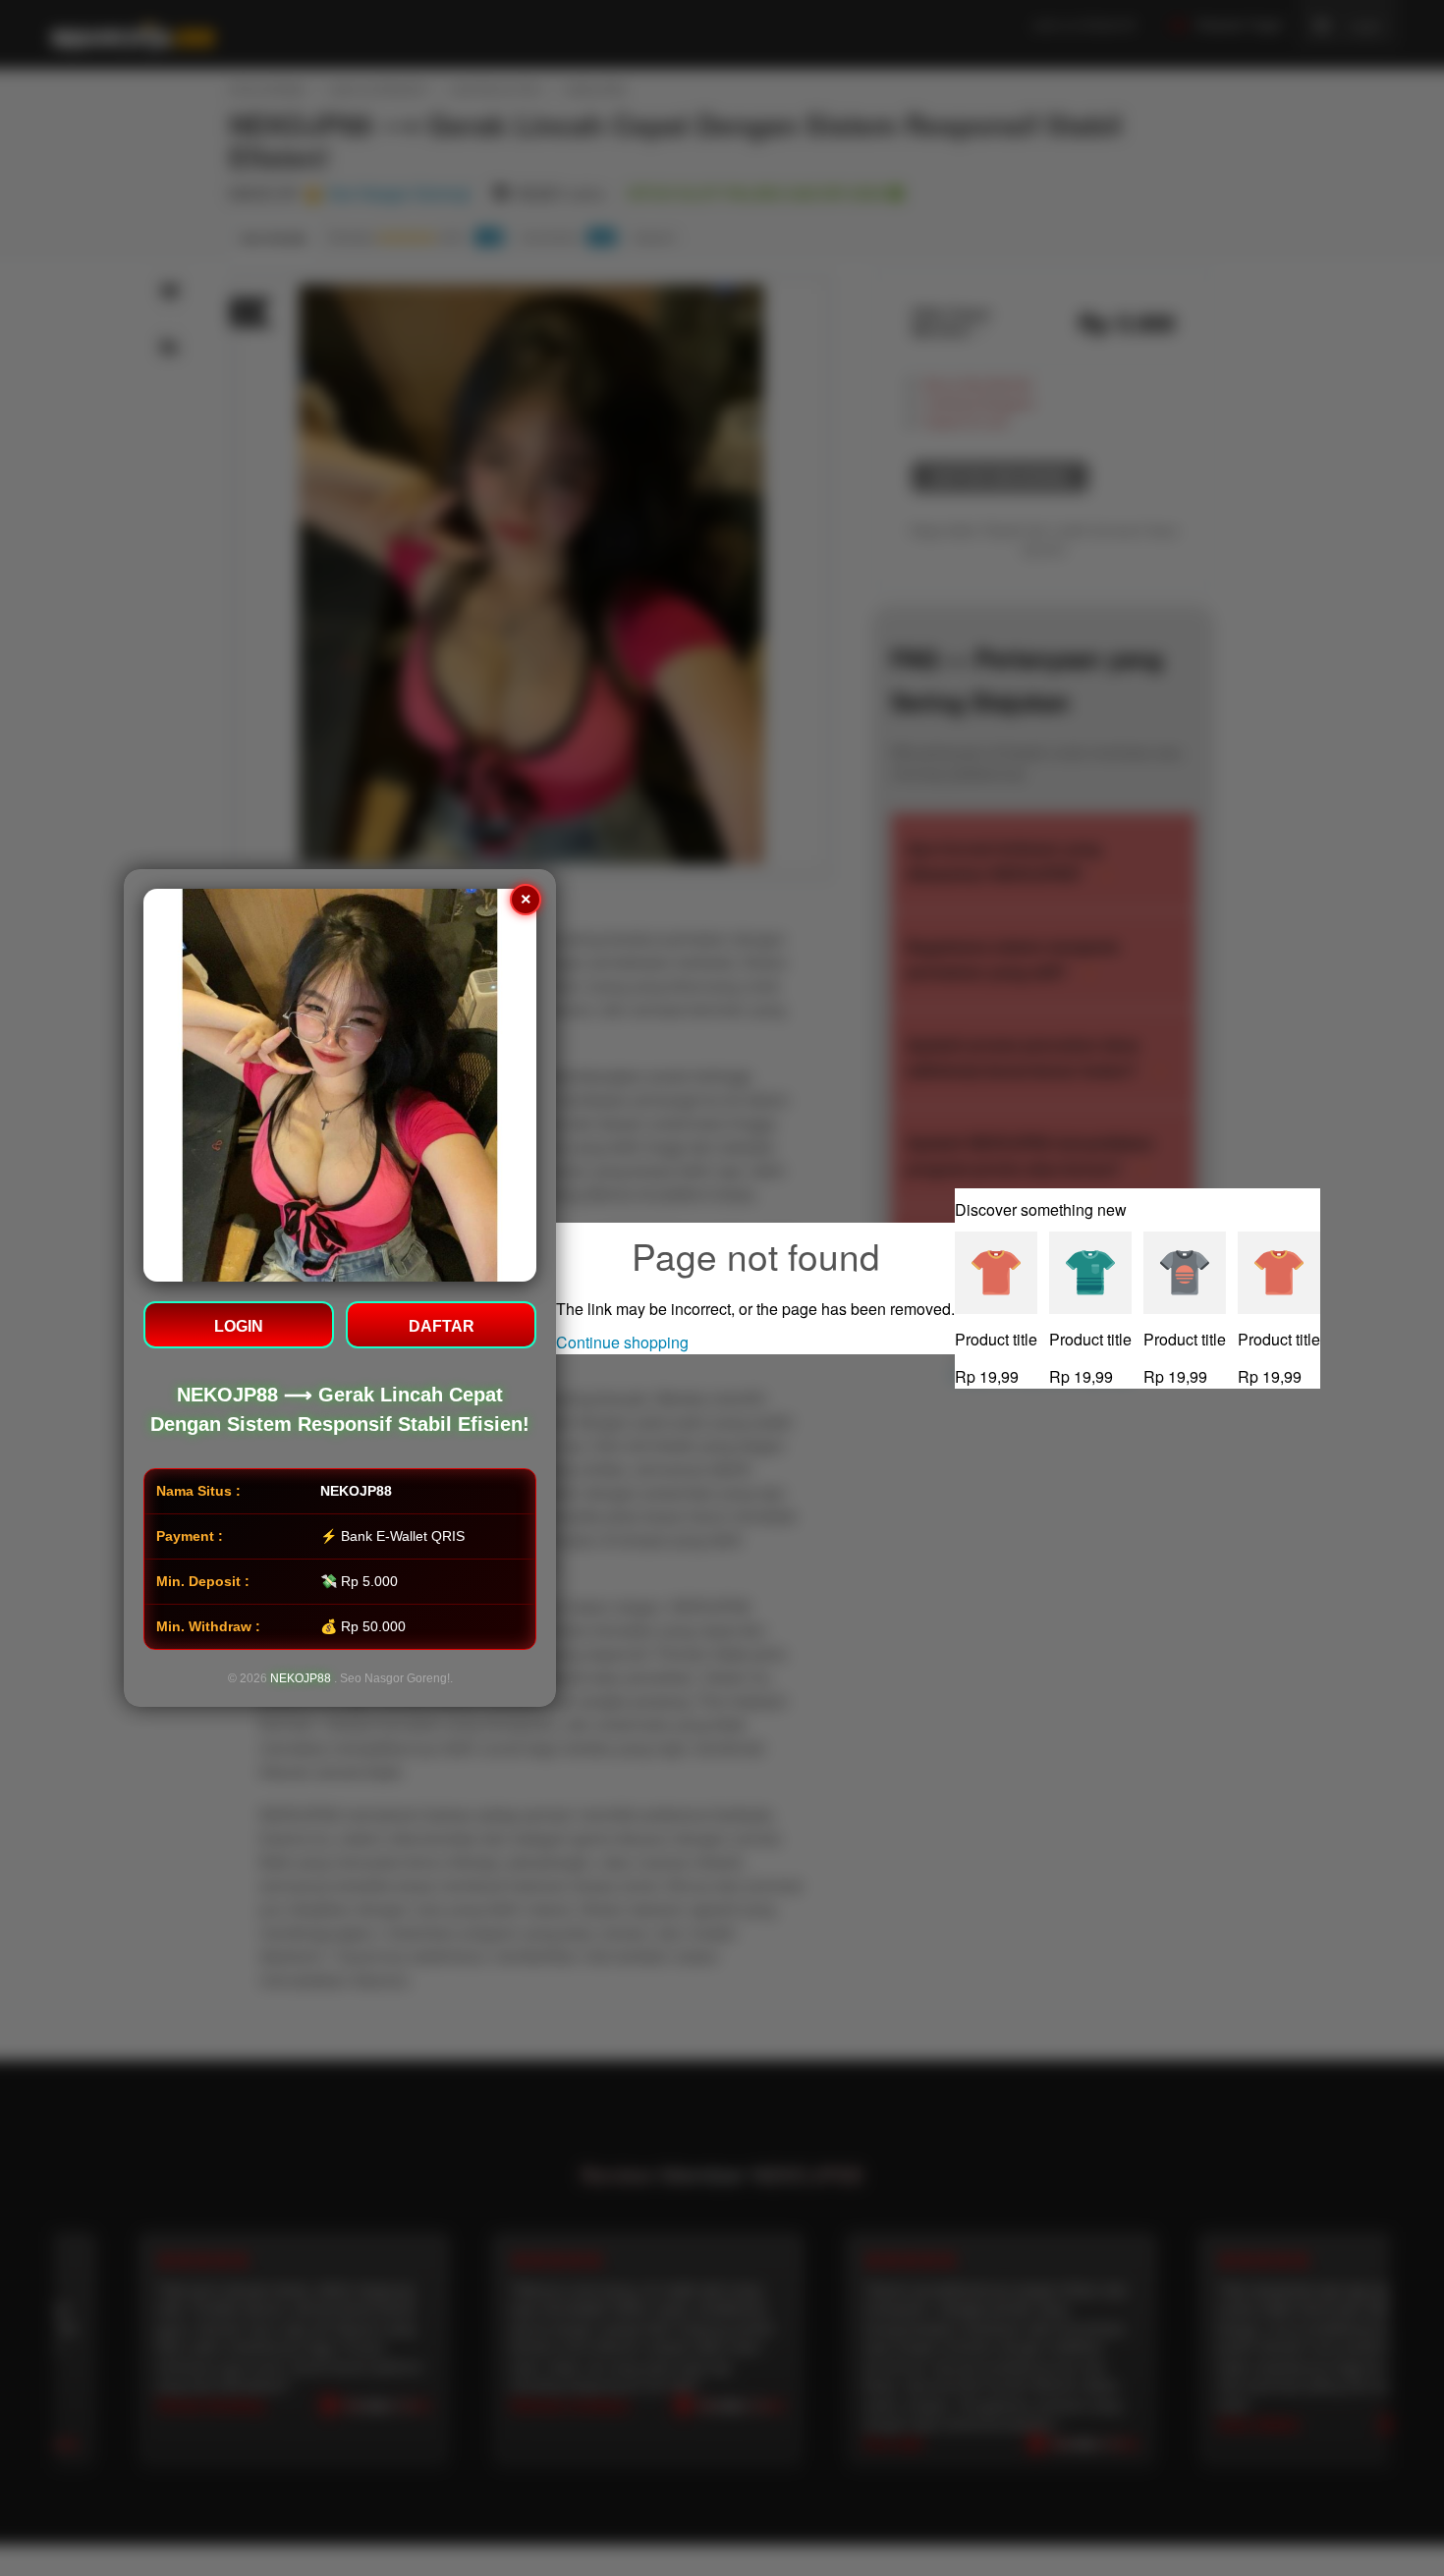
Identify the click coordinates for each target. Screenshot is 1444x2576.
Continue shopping (622, 1342)
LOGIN (239, 1326)
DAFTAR (442, 1326)
